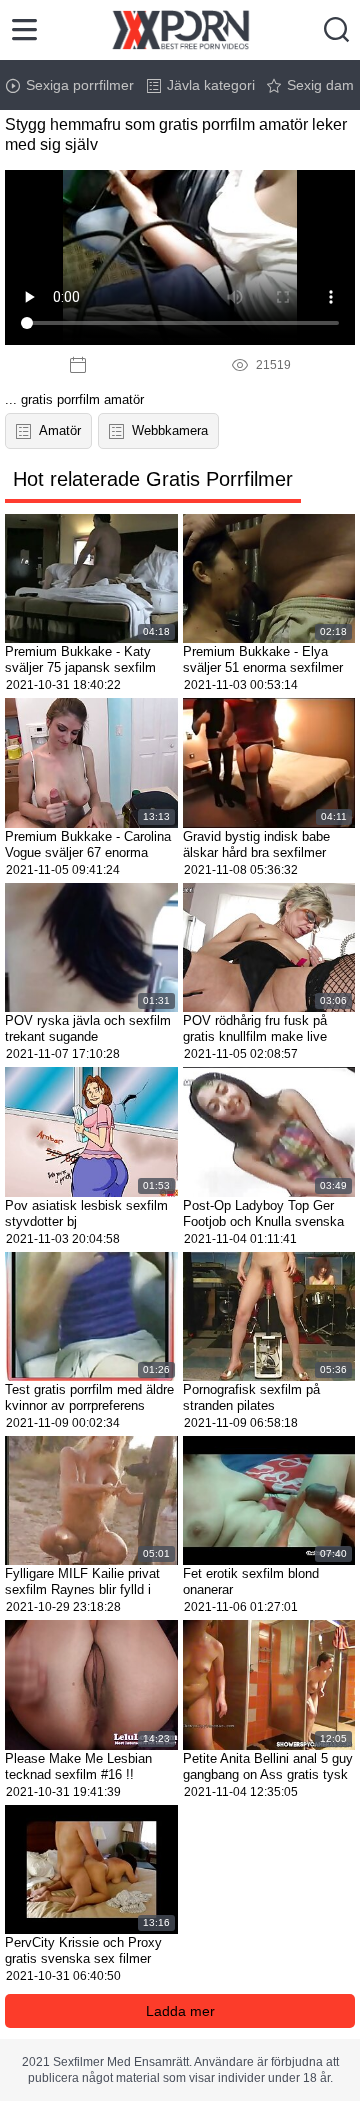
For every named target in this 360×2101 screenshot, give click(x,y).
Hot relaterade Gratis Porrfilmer (153, 479)
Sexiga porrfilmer (80, 85)
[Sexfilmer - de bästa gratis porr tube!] (180, 30)
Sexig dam (320, 85)
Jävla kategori (211, 85)
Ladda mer (180, 2011)
